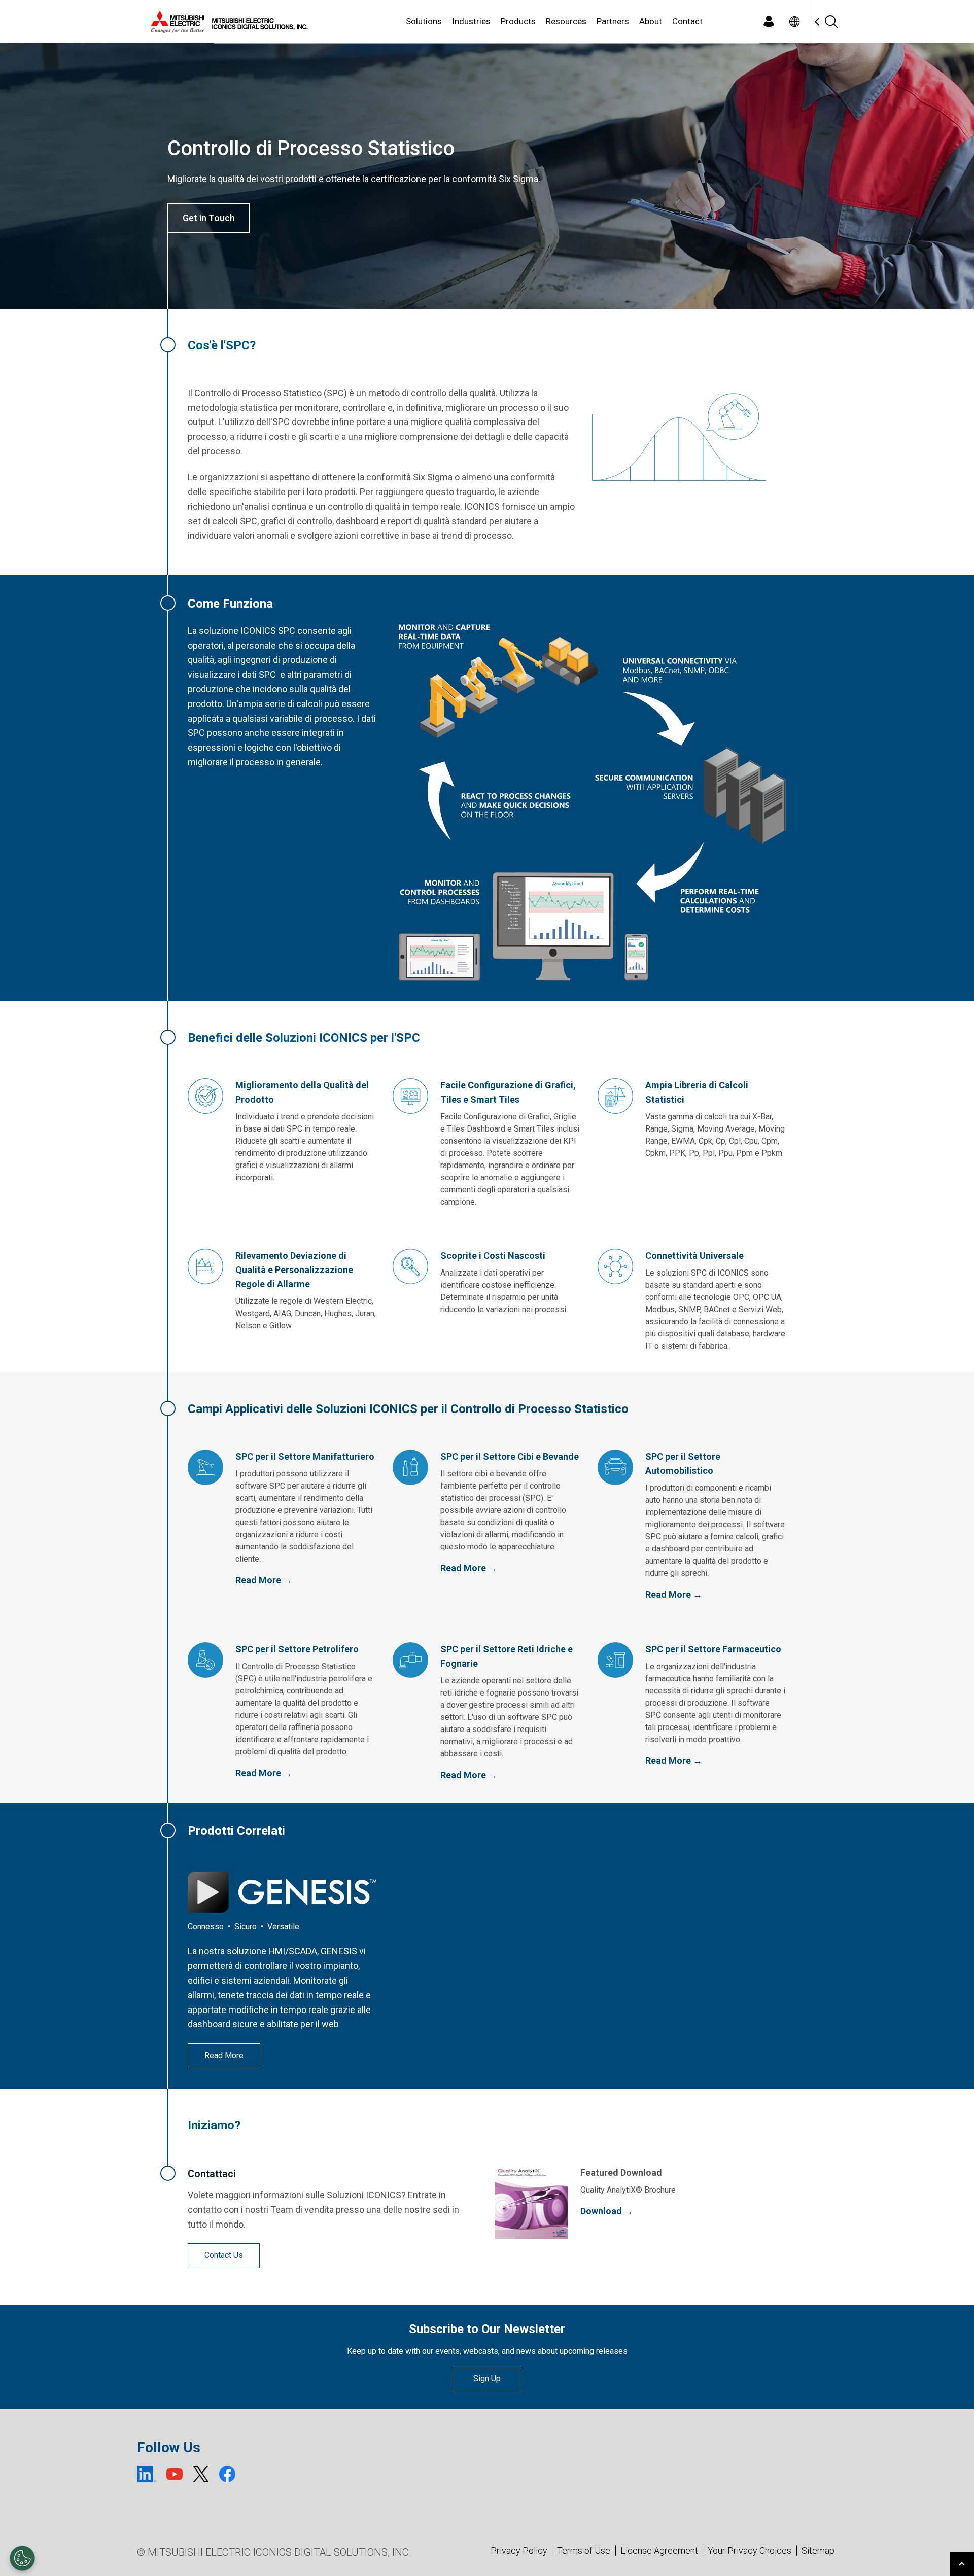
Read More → (264, 1580)
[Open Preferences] (22, 2558)
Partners (613, 21)
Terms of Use (584, 2550)
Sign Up (487, 2378)
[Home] (227, 22)
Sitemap (818, 2550)
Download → (607, 2211)
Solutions (424, 21)
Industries (471, 21)
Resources (566, 21)
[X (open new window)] (201, 2474)
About (651, 21)
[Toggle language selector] (794, 22)
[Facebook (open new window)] (227, 2474)
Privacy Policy (519, 2550)
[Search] (831, 22)
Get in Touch (209, 218)
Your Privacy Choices (750, 2551)
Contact (687, 21)
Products (518, 21)
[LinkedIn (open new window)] (147, 2474)
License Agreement (659, 2550)
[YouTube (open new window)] (175, 2474)
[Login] (769, 22)
